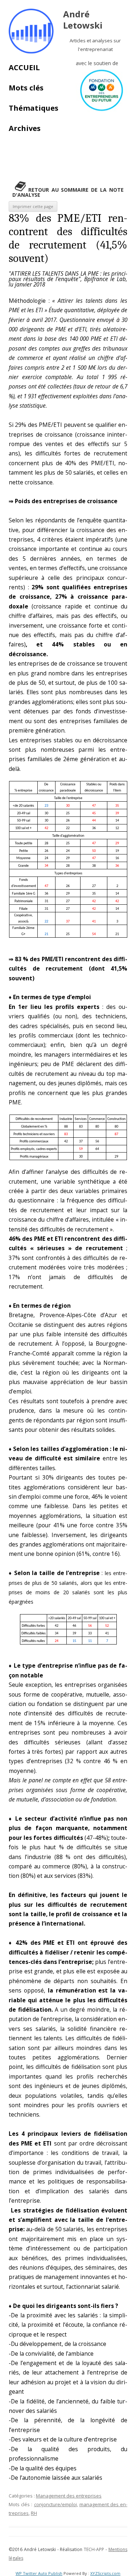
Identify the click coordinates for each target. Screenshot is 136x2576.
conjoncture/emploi (55, 2504)
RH (34, 2513)
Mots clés (26, 88)
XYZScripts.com (105, 2573)
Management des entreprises (69, 2496)
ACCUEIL (24, 67)
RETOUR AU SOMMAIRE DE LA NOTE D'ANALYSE (68, 192)
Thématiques (34, 108)
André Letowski (83, 20)
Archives (25, 128)
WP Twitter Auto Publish (39, 2573)
